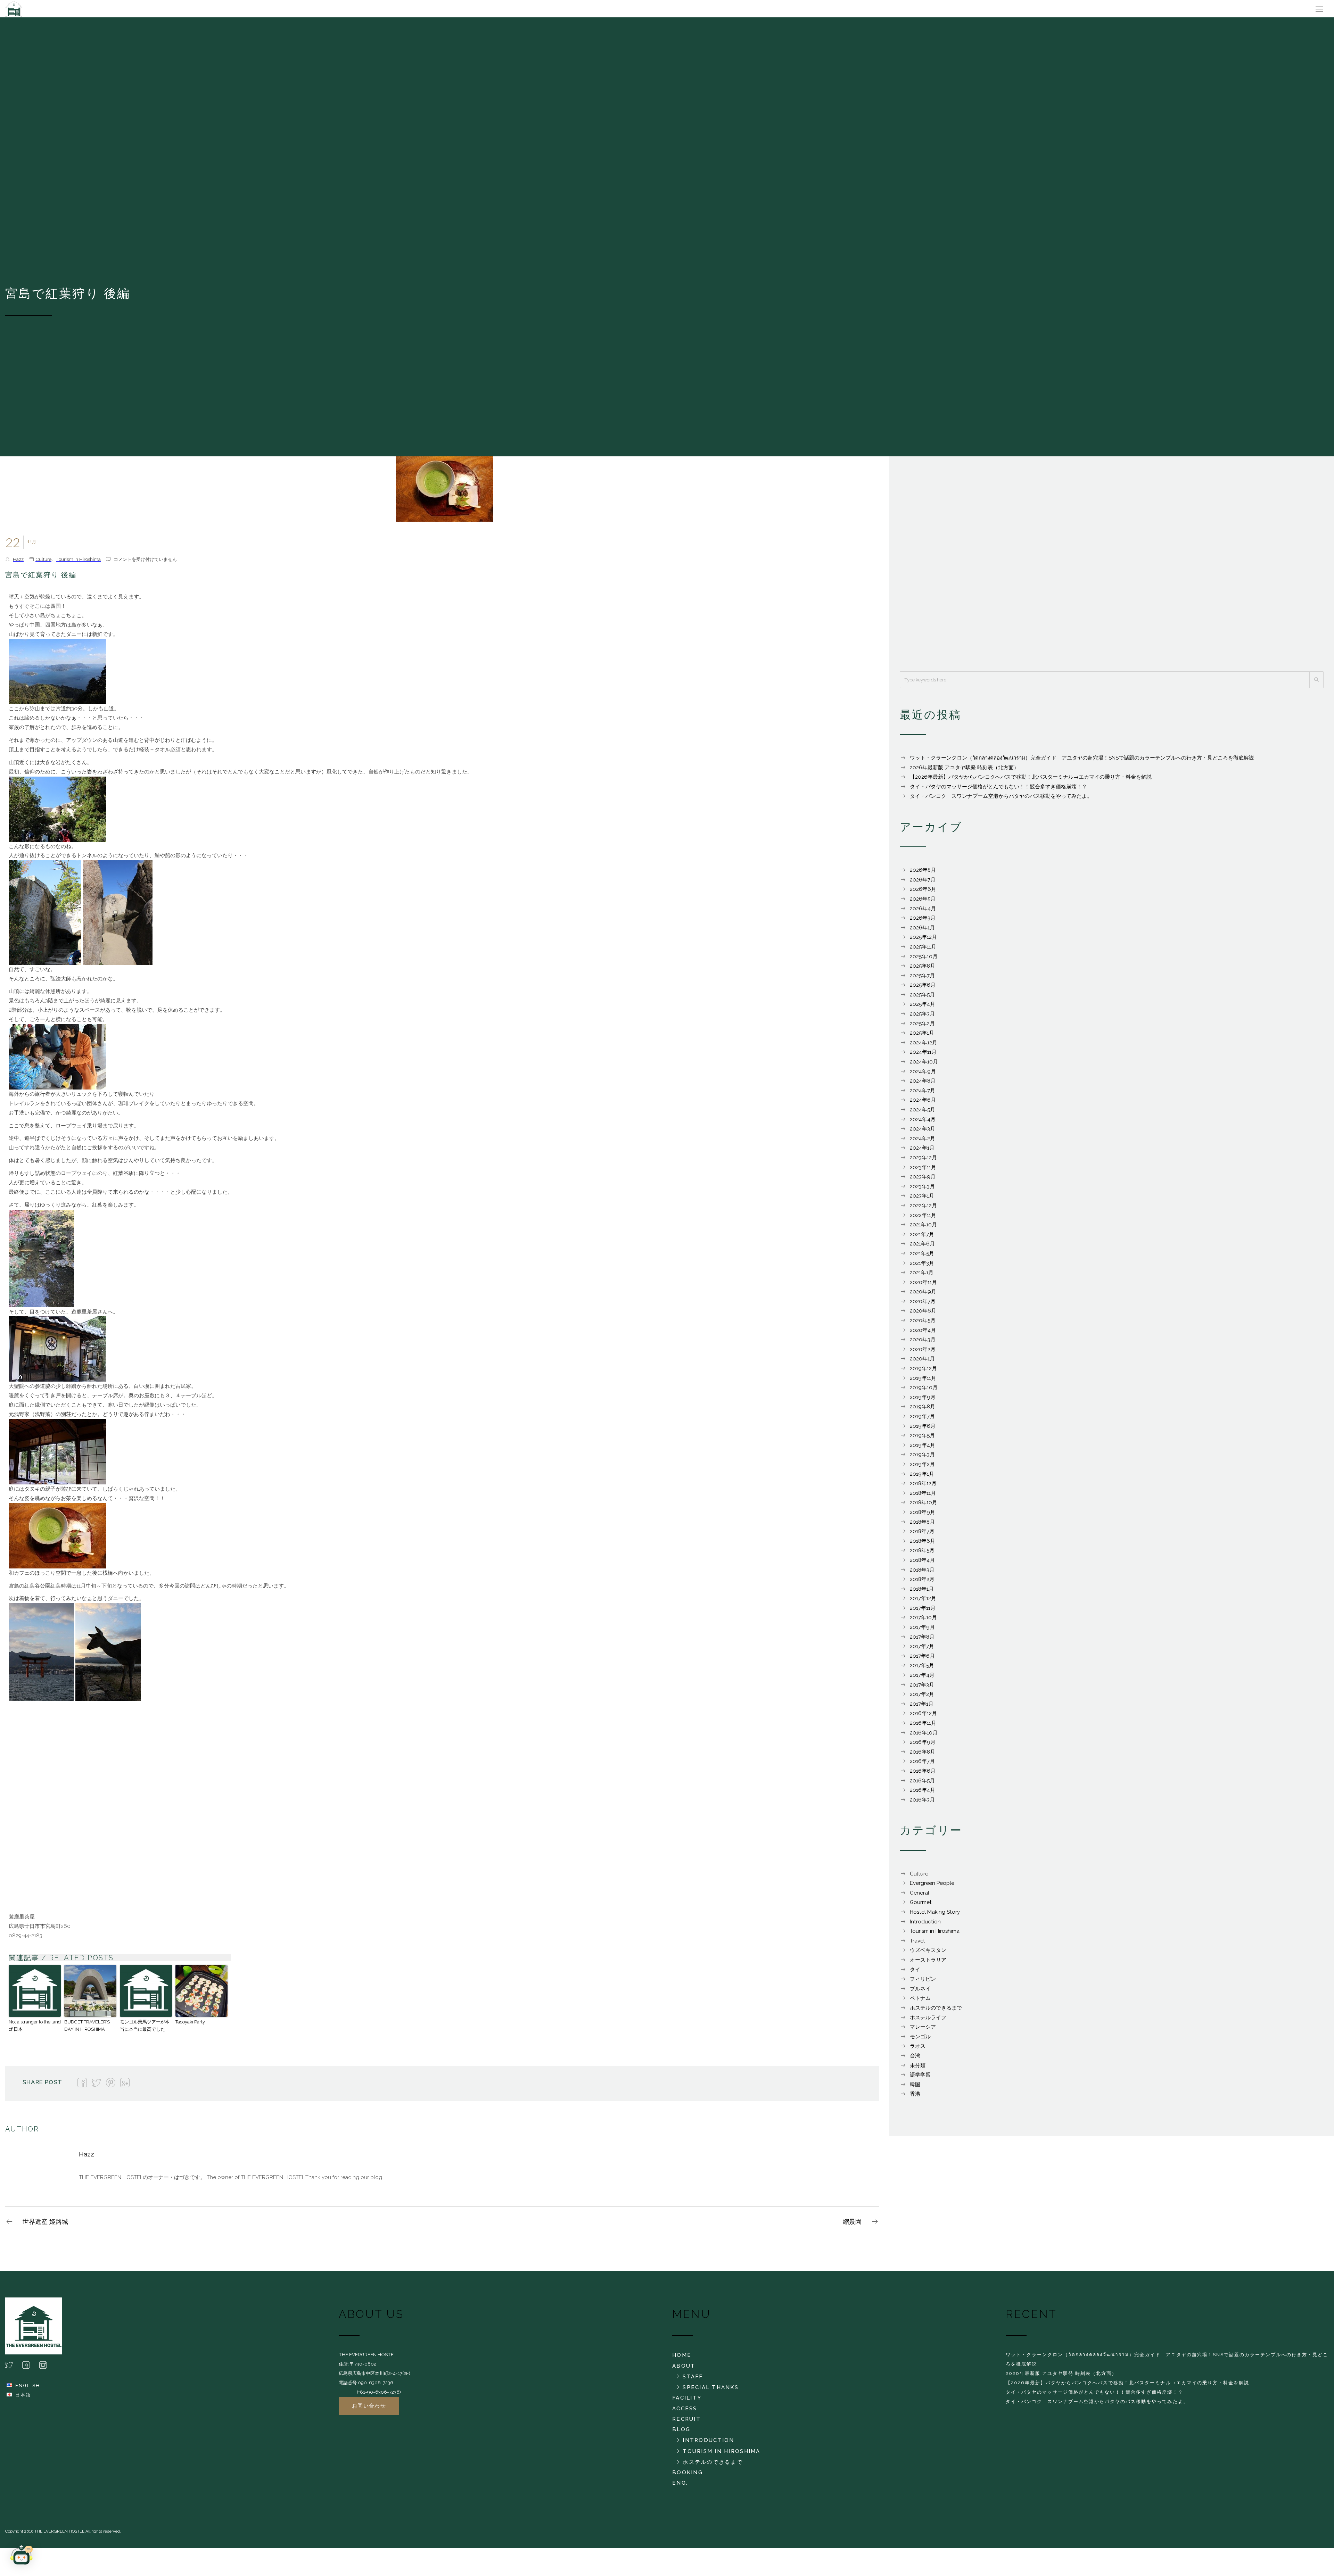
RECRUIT (686, 2422)
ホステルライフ (928, 2021)
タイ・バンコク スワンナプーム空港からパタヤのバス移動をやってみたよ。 (1001, 800)
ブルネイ (920, 1992)
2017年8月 (922, 1640)
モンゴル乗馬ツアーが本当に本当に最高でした (145, 2029)
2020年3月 (923, 1343)
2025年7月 (922, 979)
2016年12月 (923, 1717)
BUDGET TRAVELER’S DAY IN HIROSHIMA (87, 2029)
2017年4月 (922, 1679)
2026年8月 (923, 873)
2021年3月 (922, 1267)
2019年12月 (923, 1372)
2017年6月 (922, 1659)
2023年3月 (922, 1190)
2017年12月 (923, 1602)
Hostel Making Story (935, 1915)
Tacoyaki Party (190, 2025)
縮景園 (852, 2225)
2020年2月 (923, 1353)
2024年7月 (923, 1094)
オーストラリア (928, 1963)
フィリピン (923, 1982)
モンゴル (920, 2040)
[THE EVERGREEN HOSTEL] (111, 10)
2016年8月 (923, 1755)
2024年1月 (922, 1151)
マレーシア (923, 2030)
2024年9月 (923, 1075)
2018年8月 (922, 1525)
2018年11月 (923, 1497)
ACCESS (685, 2412)
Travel (917, 1944)
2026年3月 (923, 921)
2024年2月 (923, 1142)
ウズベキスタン (928, 1954)
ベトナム (920, 2002)
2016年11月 (923, 1726)
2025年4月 (923, 1008)
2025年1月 (922, 1036)
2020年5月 (923, 1324)
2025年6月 (923, 988)
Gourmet (921, 1906)
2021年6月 (922, 1247)
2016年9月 (923, 1746)
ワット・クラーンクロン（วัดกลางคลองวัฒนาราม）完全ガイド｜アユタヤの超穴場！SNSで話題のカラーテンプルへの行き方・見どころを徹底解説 (1082, 761)
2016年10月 (924, 1736)
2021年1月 (922, 1276)
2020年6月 (923, 1314)
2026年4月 (923, 912)
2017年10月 (923, 1621)
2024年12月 (924, 1046)
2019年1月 (922, 1477)
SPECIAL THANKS (711, 2391)
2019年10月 (924, 1391)
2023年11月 (923, 1171)
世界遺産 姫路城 (45, 2225)
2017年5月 (922, 1669)
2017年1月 (922, 1707)
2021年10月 (923, 1228)
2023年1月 (922, 1199)
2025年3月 (922, 1017)
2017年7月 (922, 1650)
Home (682, 2359)
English (28, 2389)
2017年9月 (922, 1631)
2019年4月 (923, 1449)
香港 (915, 2097)
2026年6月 (923, 893)
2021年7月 (922, 1238)
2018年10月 (924, 1506)
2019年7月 (922, 1420)
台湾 (915, 2059)
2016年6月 (923, 1774)
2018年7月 (922, 1535)
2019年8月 (923, 1410)
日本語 (23, 2398)
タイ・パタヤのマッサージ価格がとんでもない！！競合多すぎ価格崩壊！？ (998, 790)
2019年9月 (923, 1401)
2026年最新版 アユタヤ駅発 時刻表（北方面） (964, 771)
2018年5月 (922, 1554)
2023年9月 (923, 1180)
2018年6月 (923, 1544)
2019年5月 (922, 1439)
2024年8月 (923, 1084)
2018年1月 (922, 1592)
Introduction (925, 1925)
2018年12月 (923, 1487)
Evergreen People (932, 1887)
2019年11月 (923, 1382)
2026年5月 (923, 902)
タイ (915, 1973)
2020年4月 (923, 1334)
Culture (43, 563)
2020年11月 (923, 1286)
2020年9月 (923, 1295)
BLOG (681, 2433)
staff (693, 2380)
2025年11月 (923, 950)
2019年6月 (923, 1430)
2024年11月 (923, 1055)
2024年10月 (924, 1065)
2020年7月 (923, 1305)
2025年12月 (923, 941)
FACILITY (687, 2401)
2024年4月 (923, 1123)
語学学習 (920, 2078)
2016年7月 (922, 1765)
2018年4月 (922, 1564)
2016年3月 (922, 1803)
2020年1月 (922, 1362)
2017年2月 (922, 1698)
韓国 (915, 2088)
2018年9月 (923, 1516)
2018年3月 (922, 1573)
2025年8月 (923, 969)
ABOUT (684, 2369)
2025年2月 (922, 1027)
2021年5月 (922, 1257)
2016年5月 (922, 1784)
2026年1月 (922, 931)
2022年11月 (923, 1219)
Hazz (18, 563)
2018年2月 (922, 1583)
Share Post (42, 2086)
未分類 (918, 2069)
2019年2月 (922, 1468)
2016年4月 (923, 1794)
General (920, 1896)
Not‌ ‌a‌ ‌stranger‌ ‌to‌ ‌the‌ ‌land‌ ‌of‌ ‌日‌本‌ (35, 2029)
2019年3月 (922, 1458)
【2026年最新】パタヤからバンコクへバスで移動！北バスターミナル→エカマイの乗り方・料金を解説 (1031, 780)
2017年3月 (922, 1688)
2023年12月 (923, 1161)
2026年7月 (923, 883)
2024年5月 (923, 1113)
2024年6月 (923, 1103)
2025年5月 (922, 998)
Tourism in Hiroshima (79, 563)
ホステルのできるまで (936, 2011)
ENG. (680, 2486)
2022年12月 (923, 1209)
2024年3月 (923, 1132)
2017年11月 (923, 1612)
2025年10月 (924, 960)
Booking (687, 2476)
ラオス (918, 2049)
